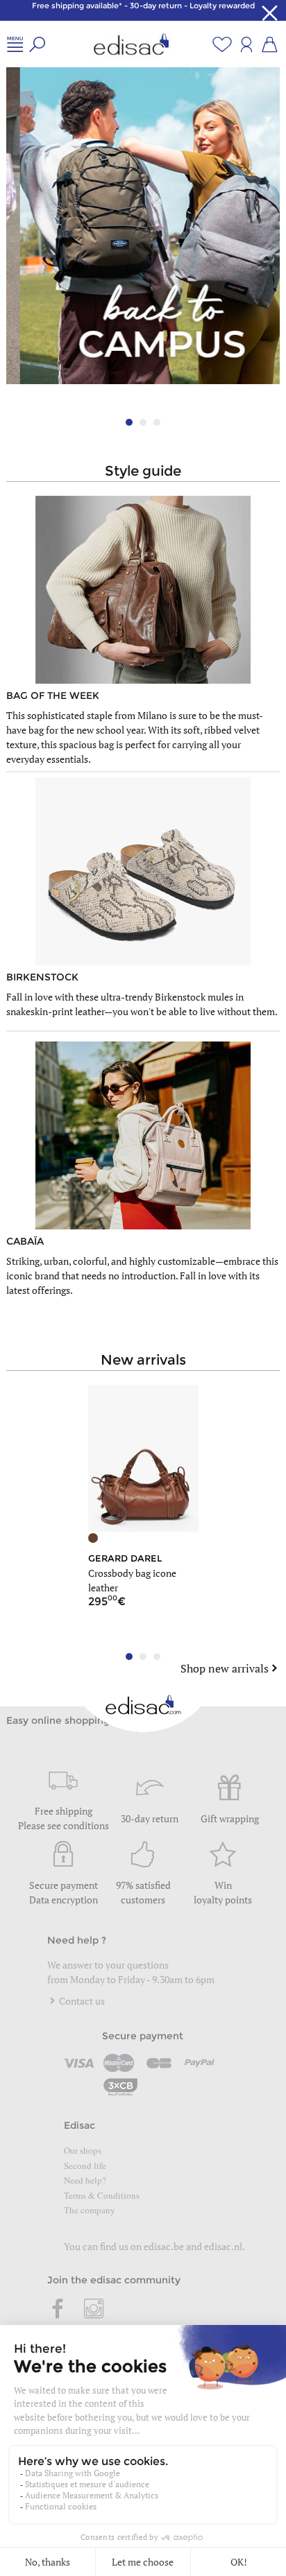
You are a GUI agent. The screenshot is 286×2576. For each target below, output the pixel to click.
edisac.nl (223, 2246)
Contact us (81, 2001)
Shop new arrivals (225, 1668)
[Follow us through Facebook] (58, 2310)
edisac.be (164, 2246)
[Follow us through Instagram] (94, 2310)
